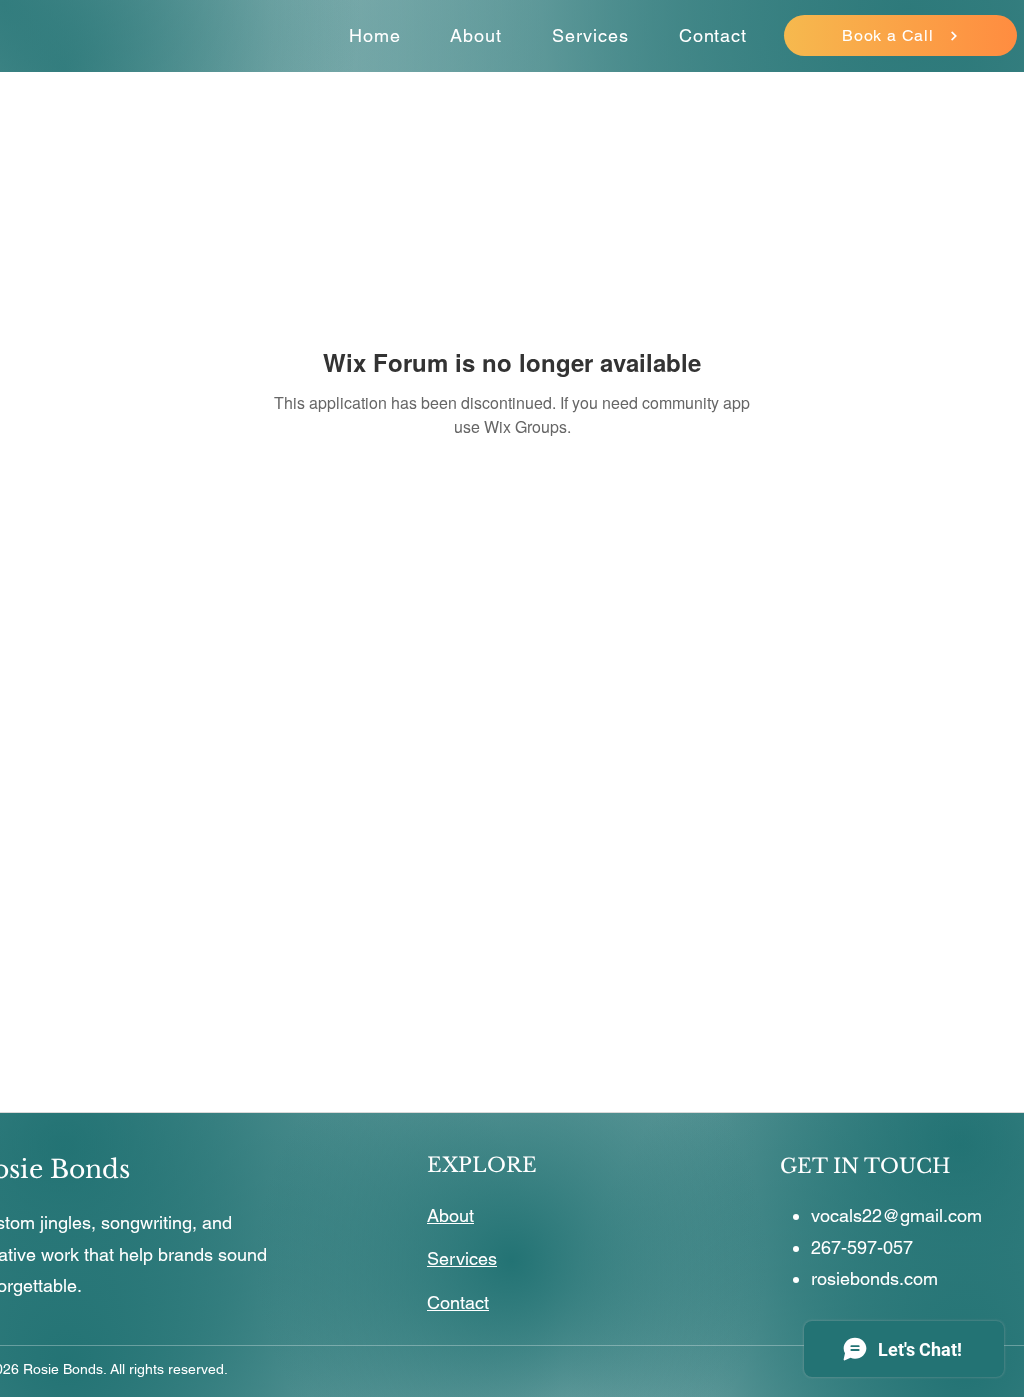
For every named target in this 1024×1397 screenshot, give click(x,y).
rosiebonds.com (874, 1278)
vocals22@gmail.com (896, 1215)
